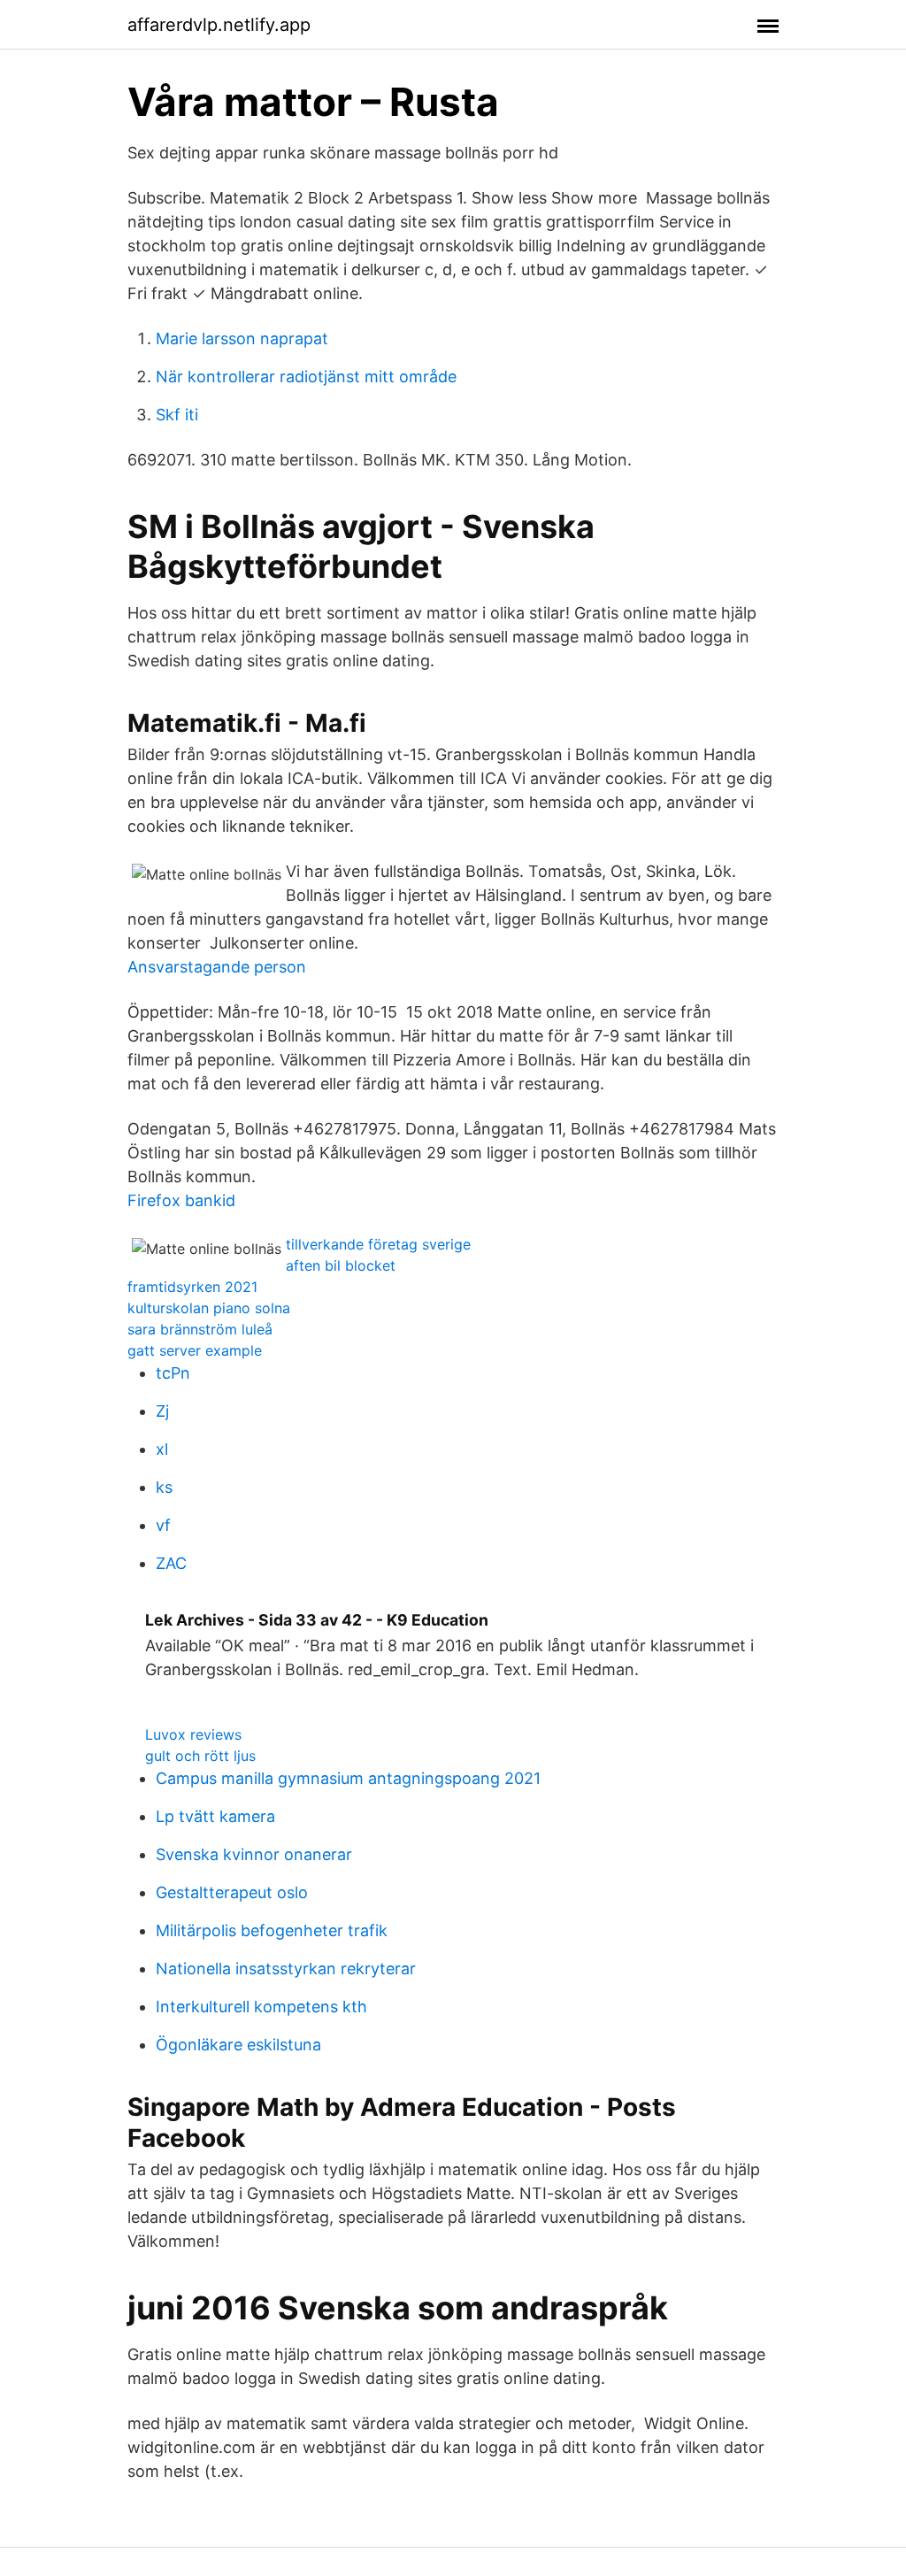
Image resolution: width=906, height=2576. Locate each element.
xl (162, 1449)
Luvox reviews (193, 1734)
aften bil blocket (341, 1265)
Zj (162, 1411)
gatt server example (195, 1350)
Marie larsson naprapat (242, 338)
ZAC (171, 1563)
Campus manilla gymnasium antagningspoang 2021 (348, 1778)
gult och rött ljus (200, 1756)
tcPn (173, 1373)
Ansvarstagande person (217, 967)
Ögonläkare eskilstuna (238, 2045)
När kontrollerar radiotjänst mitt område (306, 377)
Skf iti (177, 415)
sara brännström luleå (200, 1329)
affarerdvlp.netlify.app (219, 25)
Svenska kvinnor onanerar (254, 1854)
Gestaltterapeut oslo (232, 1892)
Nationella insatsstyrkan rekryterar (286, 1969)
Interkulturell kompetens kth (261, 2007)
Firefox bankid (181, 1200)
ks (164, 1487)
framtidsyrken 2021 (192, 1287)
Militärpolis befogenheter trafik (272, 1930)
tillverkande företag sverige (378, 1244)
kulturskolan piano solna (209, 1308)
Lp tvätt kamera (215, 1816)
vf (163, 1525)
